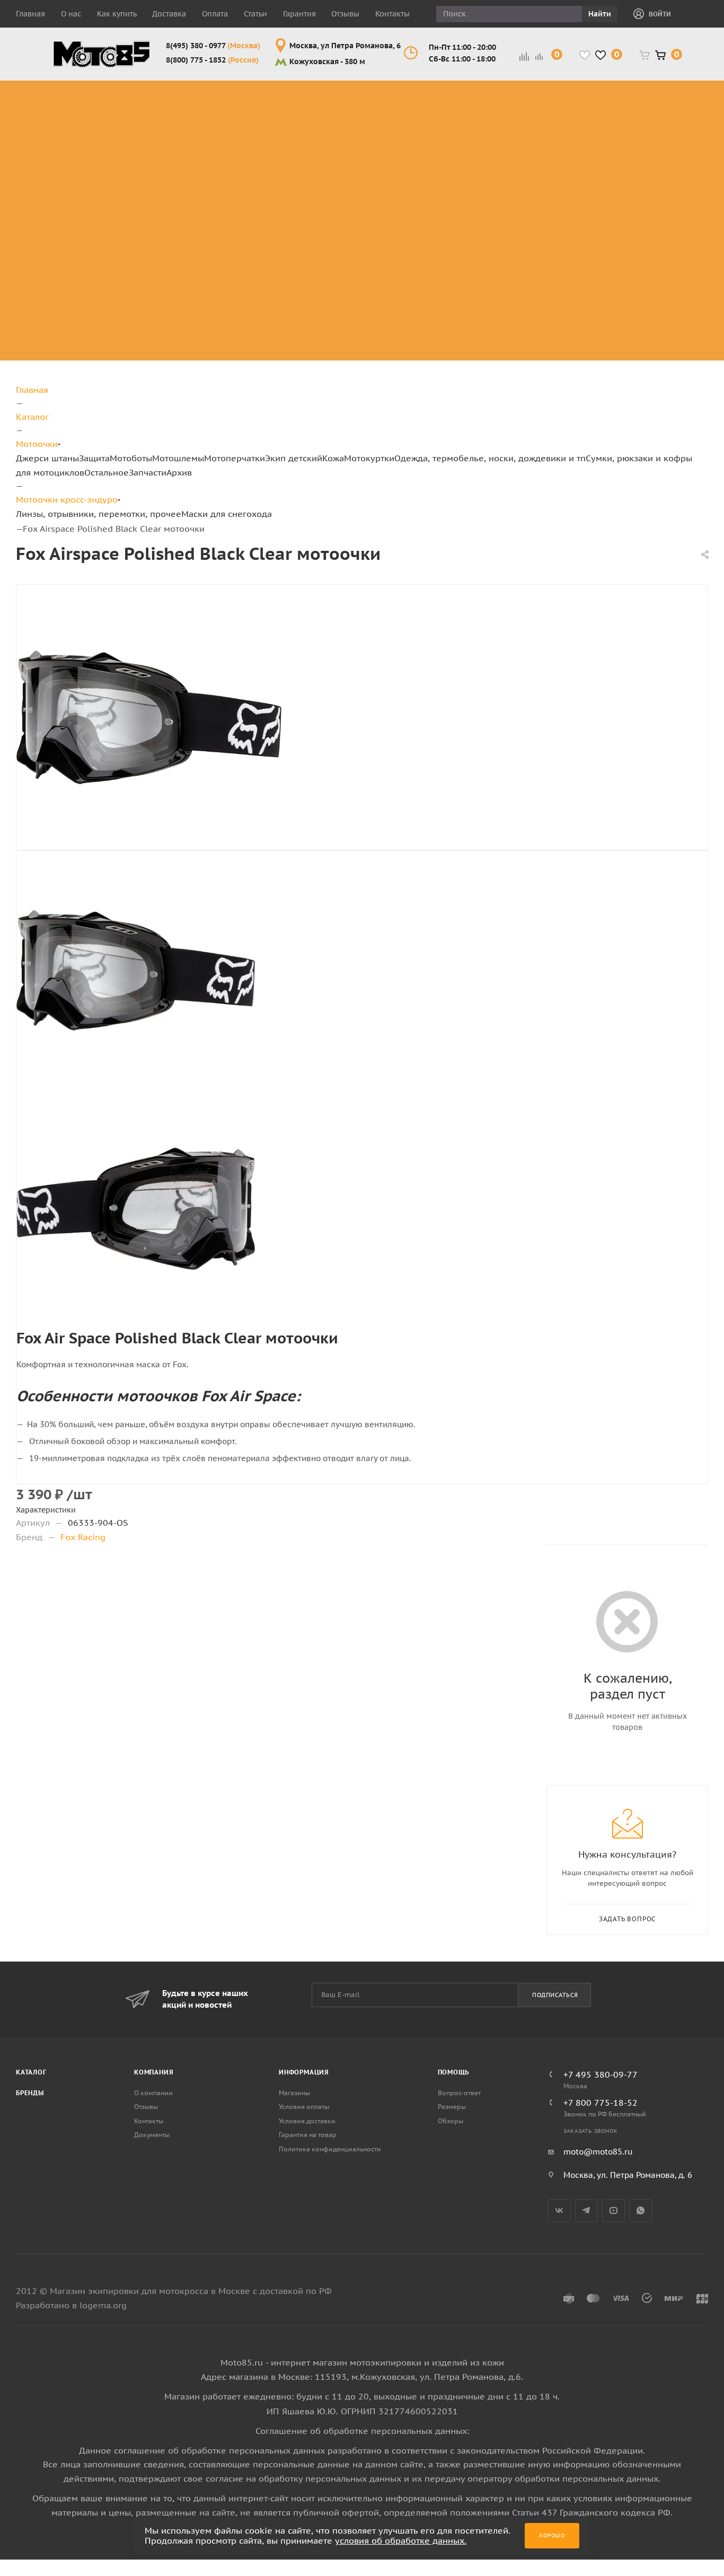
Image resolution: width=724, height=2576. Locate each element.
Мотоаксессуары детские (604, 347)
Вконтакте (559, 2210)
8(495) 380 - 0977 (213, 46)
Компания (154, 2072)
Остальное (107, 472)
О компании (153, 2093)
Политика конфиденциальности (330, 2149)
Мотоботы (131, 458)
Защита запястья (164, 188)
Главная (30, 14)
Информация (304, 2072)
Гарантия (299, 14)
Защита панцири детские (602, 118)
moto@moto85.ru (598, 2152)
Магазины (294, 2093)
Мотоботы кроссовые (245, 93)
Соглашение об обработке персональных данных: (362, 2431)
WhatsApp (641, 2210)
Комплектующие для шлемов (355, 118)
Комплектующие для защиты (164, 207)
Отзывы (345, 14)
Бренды (30, 2093)
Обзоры (451, 2121)
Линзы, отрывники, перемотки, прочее (437, 143)
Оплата (215, 14)
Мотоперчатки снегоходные (514, 143)
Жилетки (681, 137)
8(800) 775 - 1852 (212, 60)
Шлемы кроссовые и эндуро (360, 93)
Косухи (677, 86)
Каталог (31, 2072)
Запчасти (148, 472)
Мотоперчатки (235, 458)
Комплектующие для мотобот (259, 143)
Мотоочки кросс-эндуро (434, 99)
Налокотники (155, 150)
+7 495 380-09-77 (601, 2074)
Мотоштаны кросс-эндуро (81, 137)
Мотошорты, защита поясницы (171, 169)
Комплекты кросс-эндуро (80, 99)
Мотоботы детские (587, 169)
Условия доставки (307, 2121)
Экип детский (294, 458)
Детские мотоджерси (593, 271)
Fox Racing (83, 1537)
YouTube (613, 2210)
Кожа (333, 458)
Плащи (676, 150)
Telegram (586, 2210)
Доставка (169, 14)
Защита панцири (163, 86)
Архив (179, 472)
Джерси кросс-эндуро (88, 169)
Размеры (452, 2107)
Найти (600, 14)
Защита (94, 458)
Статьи (255, 14)
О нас (71, 14)
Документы (152, 2135)
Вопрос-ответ (459, 2093)
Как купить (117, 14)
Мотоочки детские (587, 220)
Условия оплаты (304, 2107)
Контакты (392, 14)
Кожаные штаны (682, 118)
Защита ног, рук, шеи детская (601, 93)
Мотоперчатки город (514, 118)
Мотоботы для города (253, 118)
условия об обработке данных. (401, 2540)
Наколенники (156, 137)
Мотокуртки (369, 458)
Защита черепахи (147, 105)
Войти (660, 14)
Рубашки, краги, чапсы (681, 175)
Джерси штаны (47, 458)
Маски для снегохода (435, 182)
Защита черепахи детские (605, 143)
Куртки (676, 99)
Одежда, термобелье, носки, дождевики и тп (490, 458)
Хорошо (552, 2535)
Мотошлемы (178, 458)
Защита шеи (153, 124)
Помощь (454, 2072)
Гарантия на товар (308, 2135)
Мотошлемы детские (593, 194)
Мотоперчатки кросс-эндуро (514, 93)
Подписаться (555, 1995)
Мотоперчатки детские (597, 322)
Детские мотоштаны (590, 296)
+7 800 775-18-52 (601, 2103)
